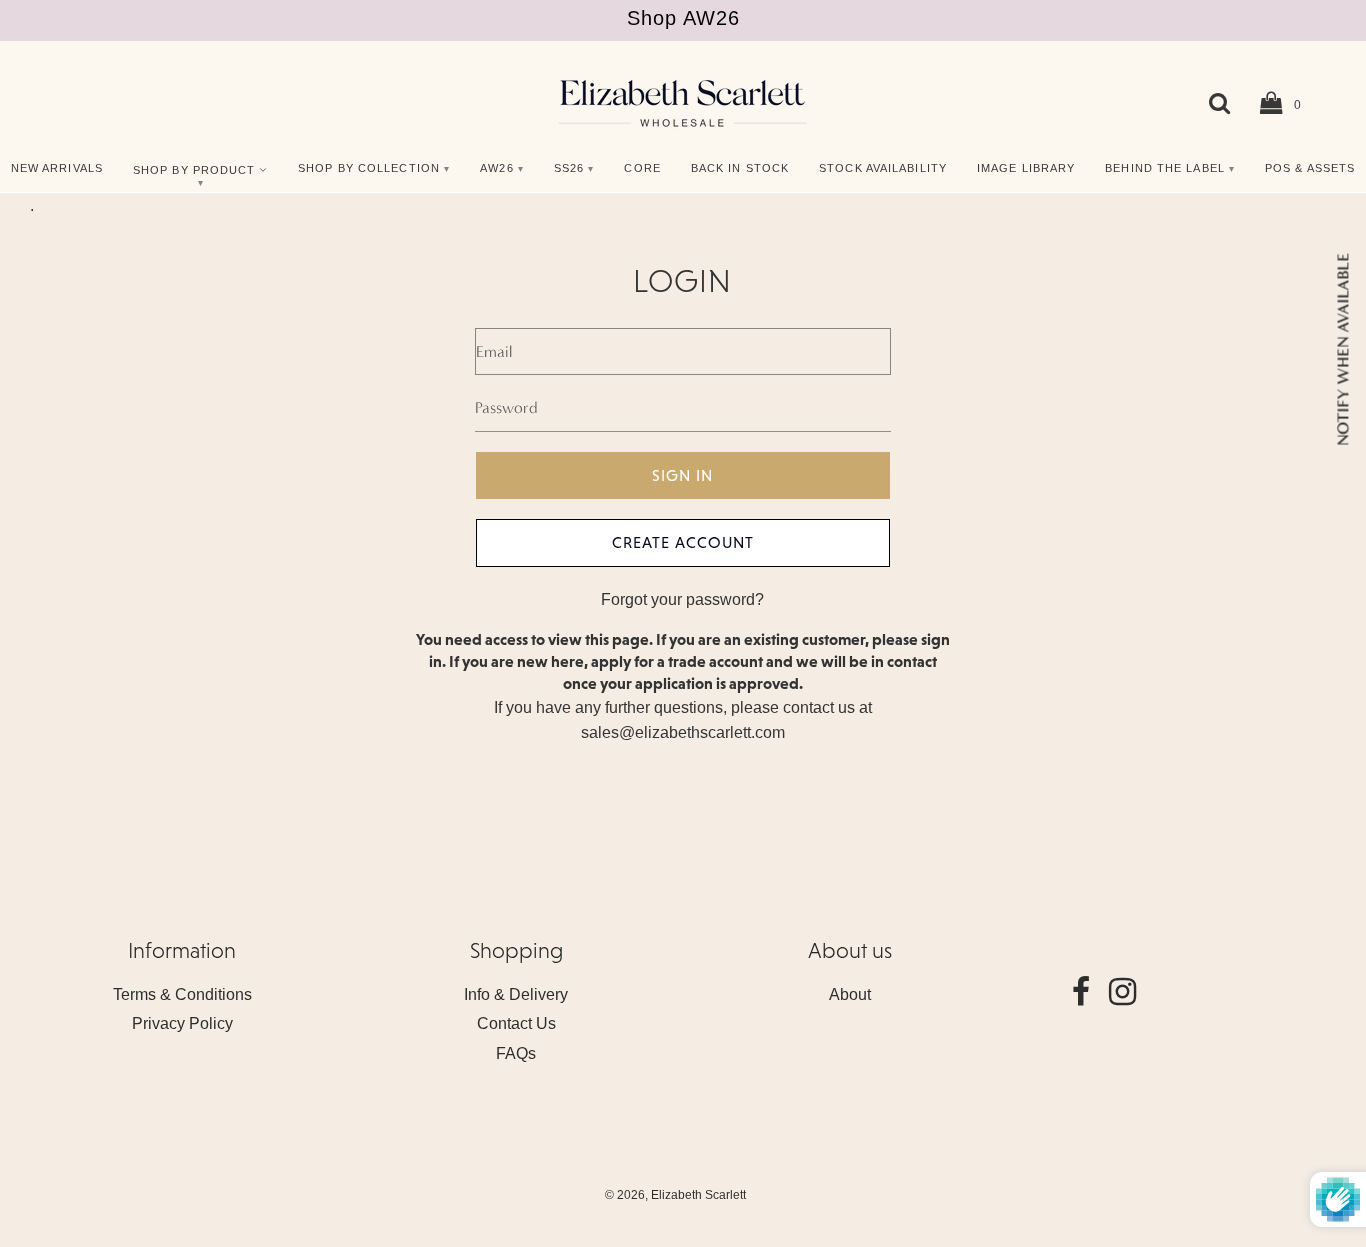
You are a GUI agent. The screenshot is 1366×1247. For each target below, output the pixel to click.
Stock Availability (883, 168)
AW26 (496, 168)
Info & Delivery (516, 994)
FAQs (516, 1053)
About (850, 994)
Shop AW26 (683, 18)
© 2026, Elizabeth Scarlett (675, 1195)
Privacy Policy (182, 1023)
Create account (683, 542)
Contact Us (516, 1023)
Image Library (1026, 168)
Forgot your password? (682, 599)
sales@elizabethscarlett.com (683, 732)
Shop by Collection (369, 168)
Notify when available (1342, 349)
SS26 (569, 168)
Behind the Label (1165, 168)
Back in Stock (740, 168)
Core (642, 168)
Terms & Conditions (182, 994)
